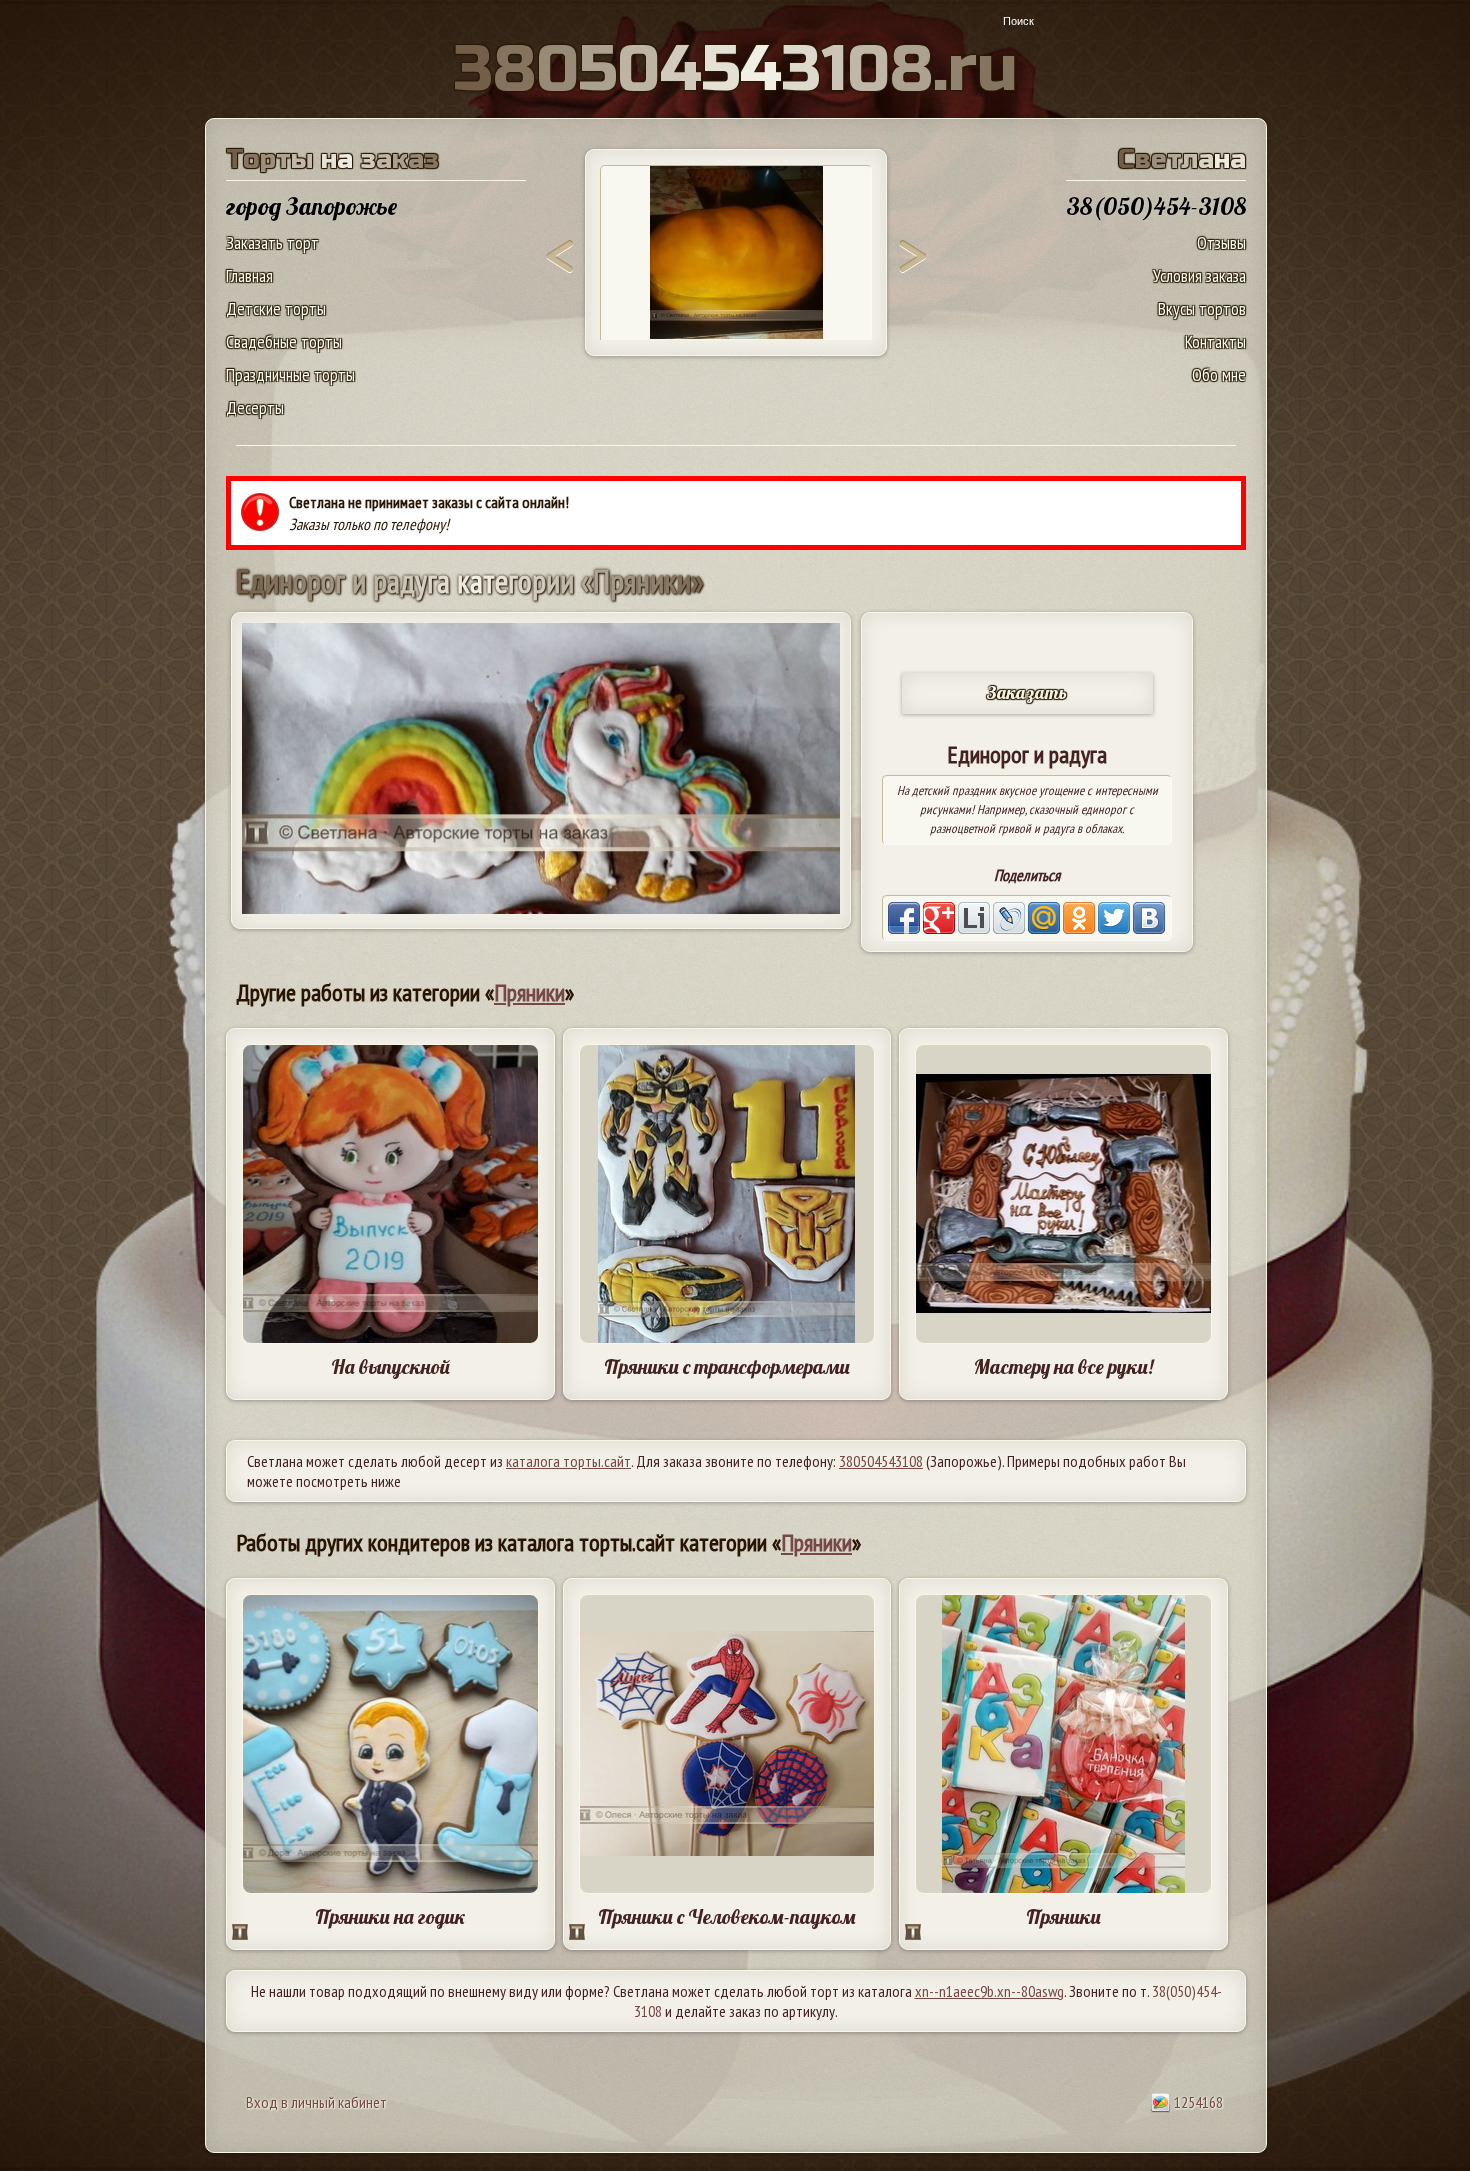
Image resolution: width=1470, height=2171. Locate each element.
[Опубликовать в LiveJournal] (1009, 918)
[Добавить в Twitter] (1114, 918)
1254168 (1197, 2102)
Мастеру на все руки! (1063, 1366)
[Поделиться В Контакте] (1149, 918)
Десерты (255, 407)
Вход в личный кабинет (316, 2102)
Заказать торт (272, 242)
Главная (249, 275)
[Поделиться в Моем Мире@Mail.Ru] (1044, 918)
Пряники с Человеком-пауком (727, 1916)
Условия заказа (1199, 275)
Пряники (529, 992)
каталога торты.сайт (568, 1461)
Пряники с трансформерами (727, 1366)
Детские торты (276, 308)
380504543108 (881, 1461)
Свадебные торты (284, 341)
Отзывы (1221, 242)
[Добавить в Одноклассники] (1079, 918)
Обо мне (1219, 374)
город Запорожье (311, 206)
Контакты (1215, 341)
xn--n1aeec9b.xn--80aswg (989, 1991)
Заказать (1027, 692)
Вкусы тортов (1202, 308)
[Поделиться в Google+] (939, 918)
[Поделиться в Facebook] (904, 918)
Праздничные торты (290, 374)
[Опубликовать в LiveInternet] (974, 918)
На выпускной (390, 1366)
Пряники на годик (390, 1916)
